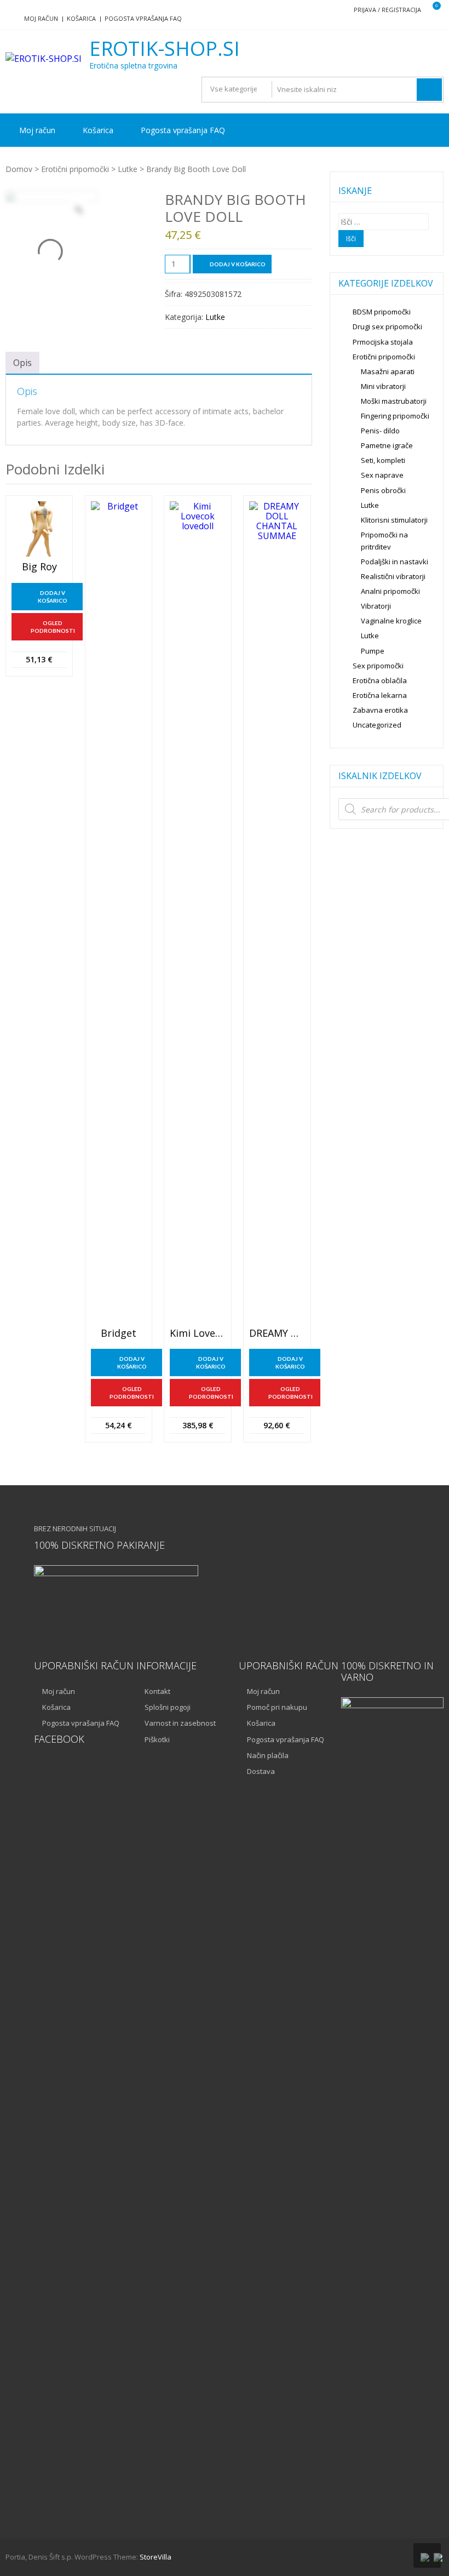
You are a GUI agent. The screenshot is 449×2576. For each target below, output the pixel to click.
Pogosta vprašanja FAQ (143, 18)
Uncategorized (377, 725)
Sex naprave (382, 475)
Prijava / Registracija (387, 10)
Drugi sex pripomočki (387, 327)
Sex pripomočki (378, 666)
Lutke (128, 169)
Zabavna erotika (380, 710)
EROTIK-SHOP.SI (165, 49)
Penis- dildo (380, 431)
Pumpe (373, 651)
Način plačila (268, 1755)
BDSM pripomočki (382, 312)
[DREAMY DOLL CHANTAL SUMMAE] (277, 912)
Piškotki (157, 1739)
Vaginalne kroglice (391, 621)
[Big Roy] (39, 529)
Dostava (261, 1771)
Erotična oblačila (380, 680)
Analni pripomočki (390, 591)
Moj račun (41, 18)
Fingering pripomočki (395, 416)
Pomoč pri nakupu (277, 1707)
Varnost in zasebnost (180, 1723)
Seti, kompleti (383, 460)
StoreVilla (156, 2557)
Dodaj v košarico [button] (53, 597)
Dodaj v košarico (238, 264)
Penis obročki (383, 490)
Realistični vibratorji (393, 576)
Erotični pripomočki (75, 169)
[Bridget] (119, 912)
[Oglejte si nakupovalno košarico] (430, 10)
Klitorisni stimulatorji (394, 520)
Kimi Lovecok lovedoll (197, 1333)
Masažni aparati (388, 371)
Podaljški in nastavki (395, 562)
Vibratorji (376, 606)
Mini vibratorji (383, 386)
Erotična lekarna (380, 695)
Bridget (119, 1333)
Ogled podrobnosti (53, 627)
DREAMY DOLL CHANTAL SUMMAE (277, 1333)
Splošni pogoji (168, 1707)
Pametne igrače (387, 445)
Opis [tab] (22, 363)
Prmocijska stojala (383, 342)
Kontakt (157, 1691)
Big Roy (39, 567)
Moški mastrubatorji (394, 401)
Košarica (81, 18)
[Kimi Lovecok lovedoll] (197, 912)
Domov (19, 169)
